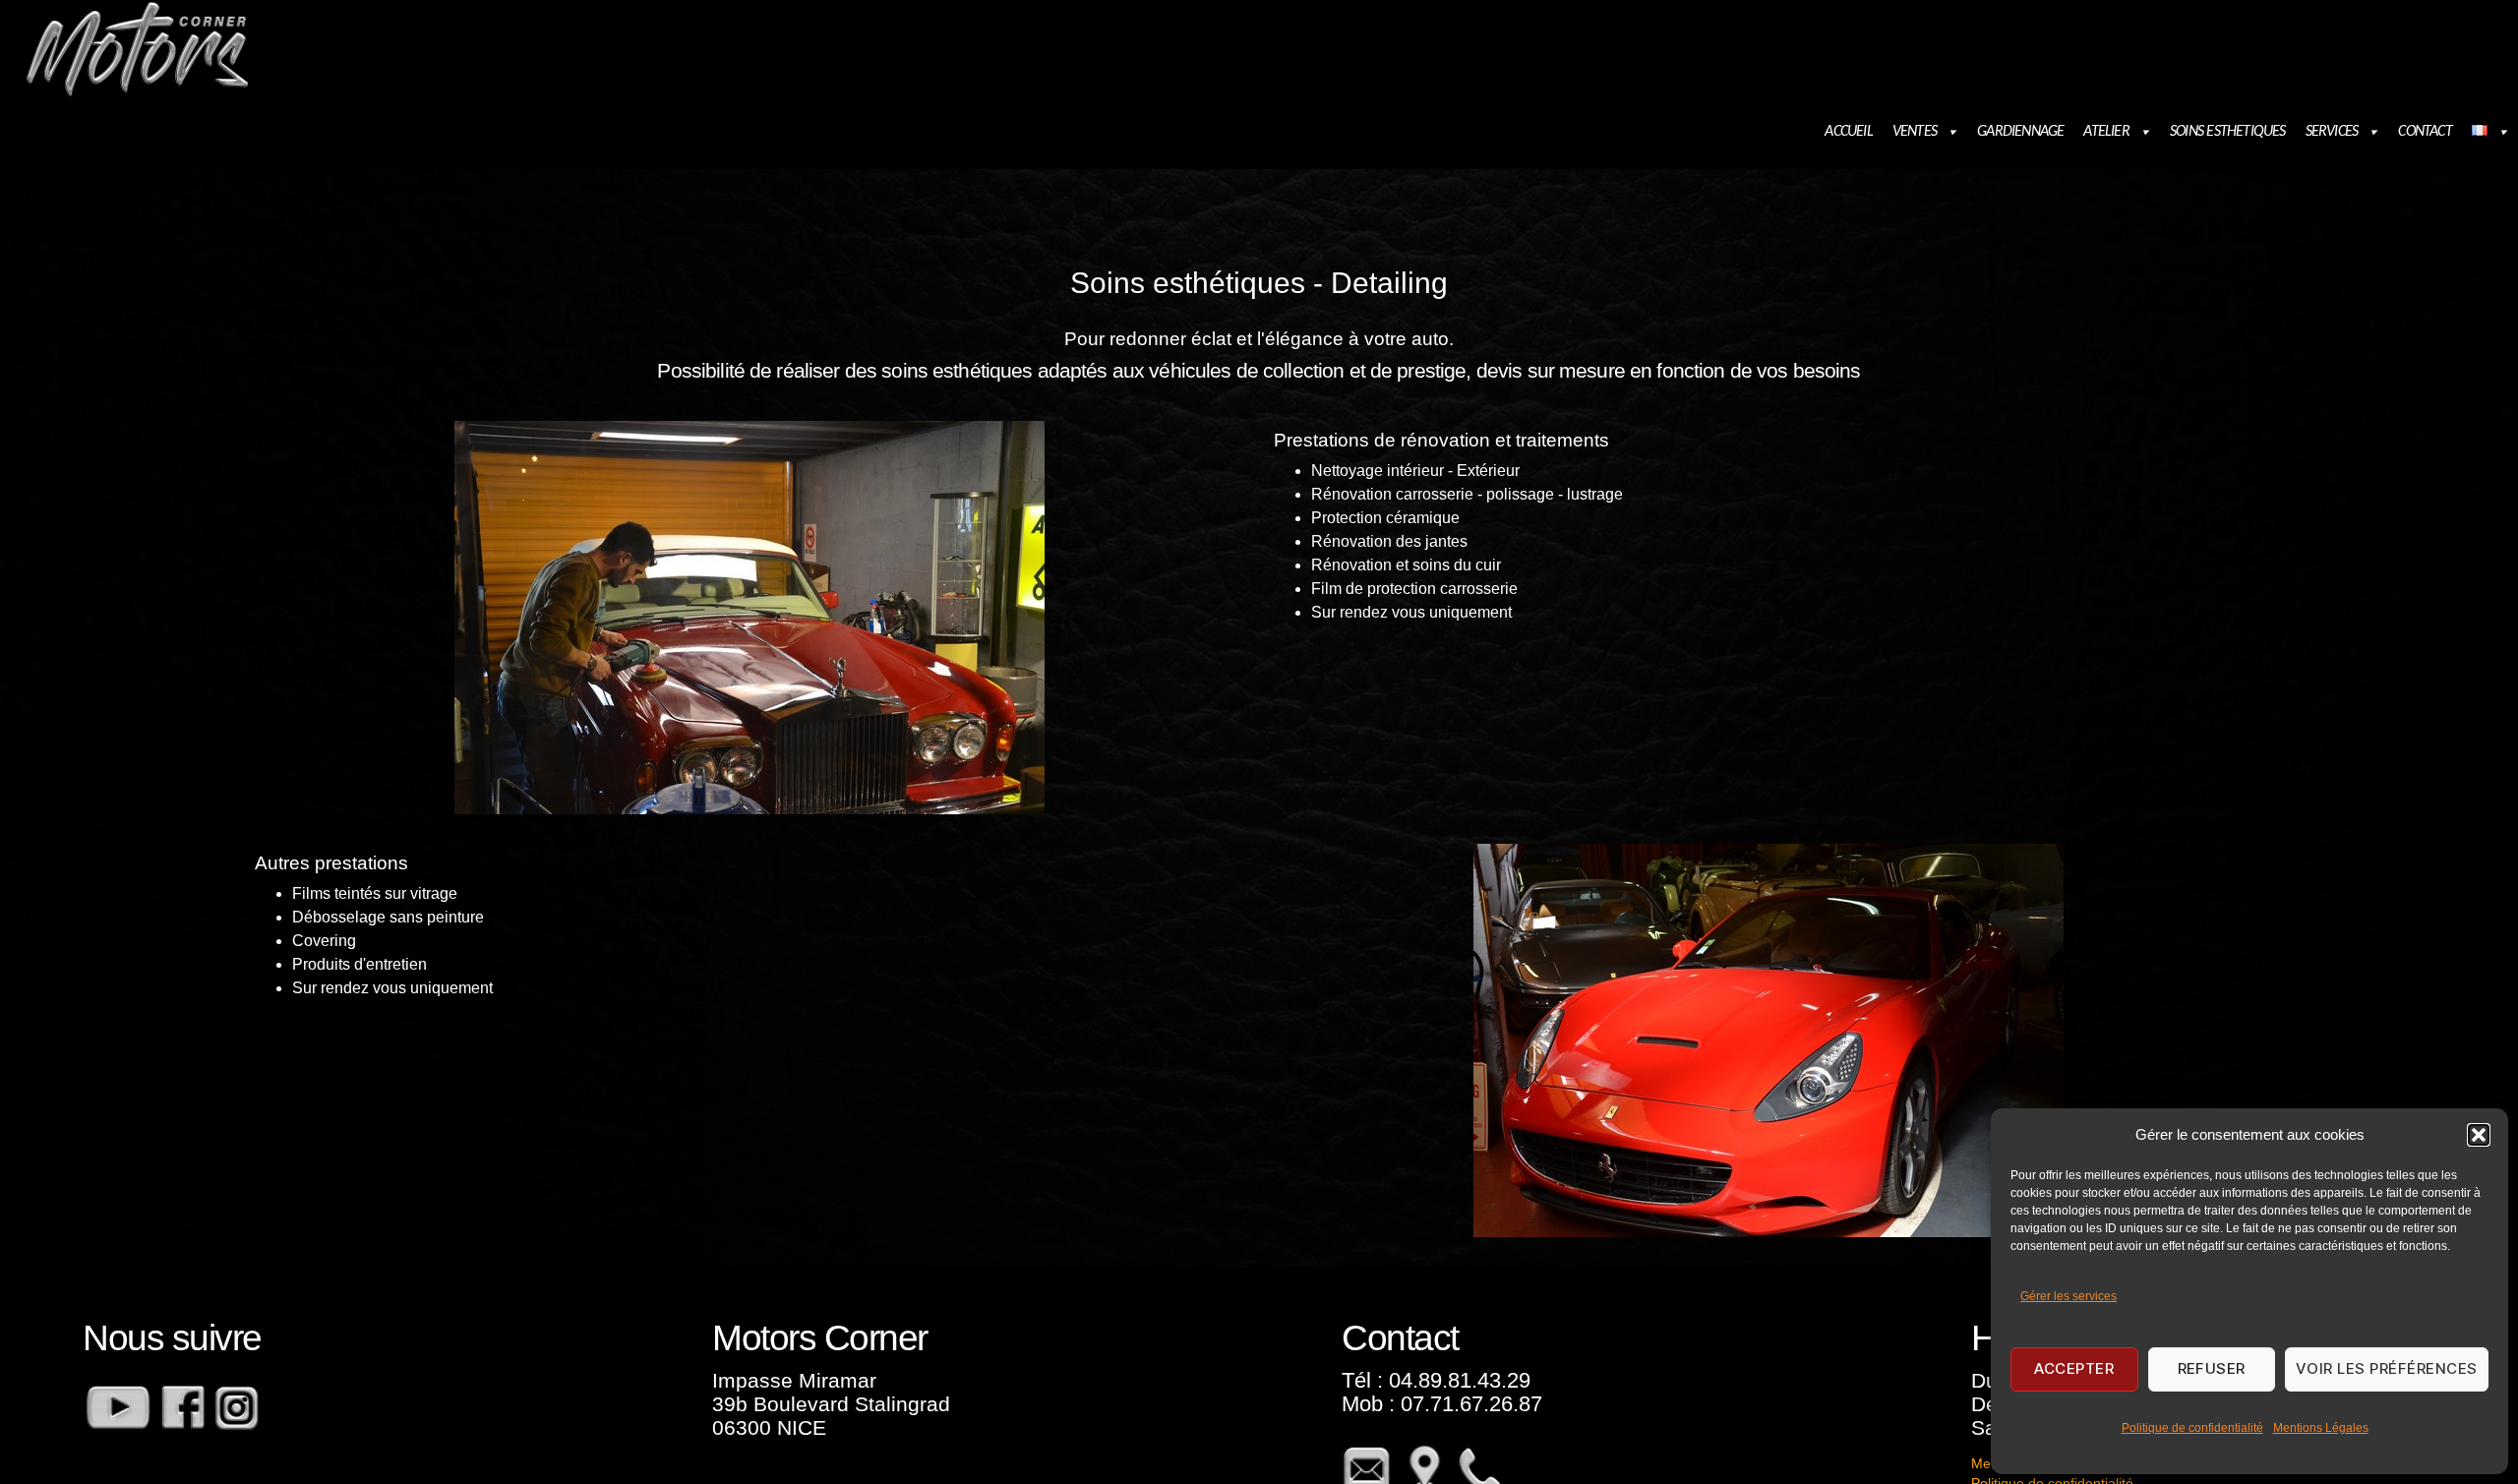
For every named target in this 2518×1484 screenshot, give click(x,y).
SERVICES (2332, 132)
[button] (2479, 1135)
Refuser (2212, 1368)
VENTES (1915, 132)
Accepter (2074, 1368)
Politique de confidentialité (2192, 1428)
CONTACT (2425, 132)
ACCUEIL (1848, 132)
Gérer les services (2068, 1296)
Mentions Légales (2321, 1428)
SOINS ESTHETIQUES (2227, 132)
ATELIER (2106, 132)
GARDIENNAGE (2020, 132)
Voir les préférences (2387, 1368)
